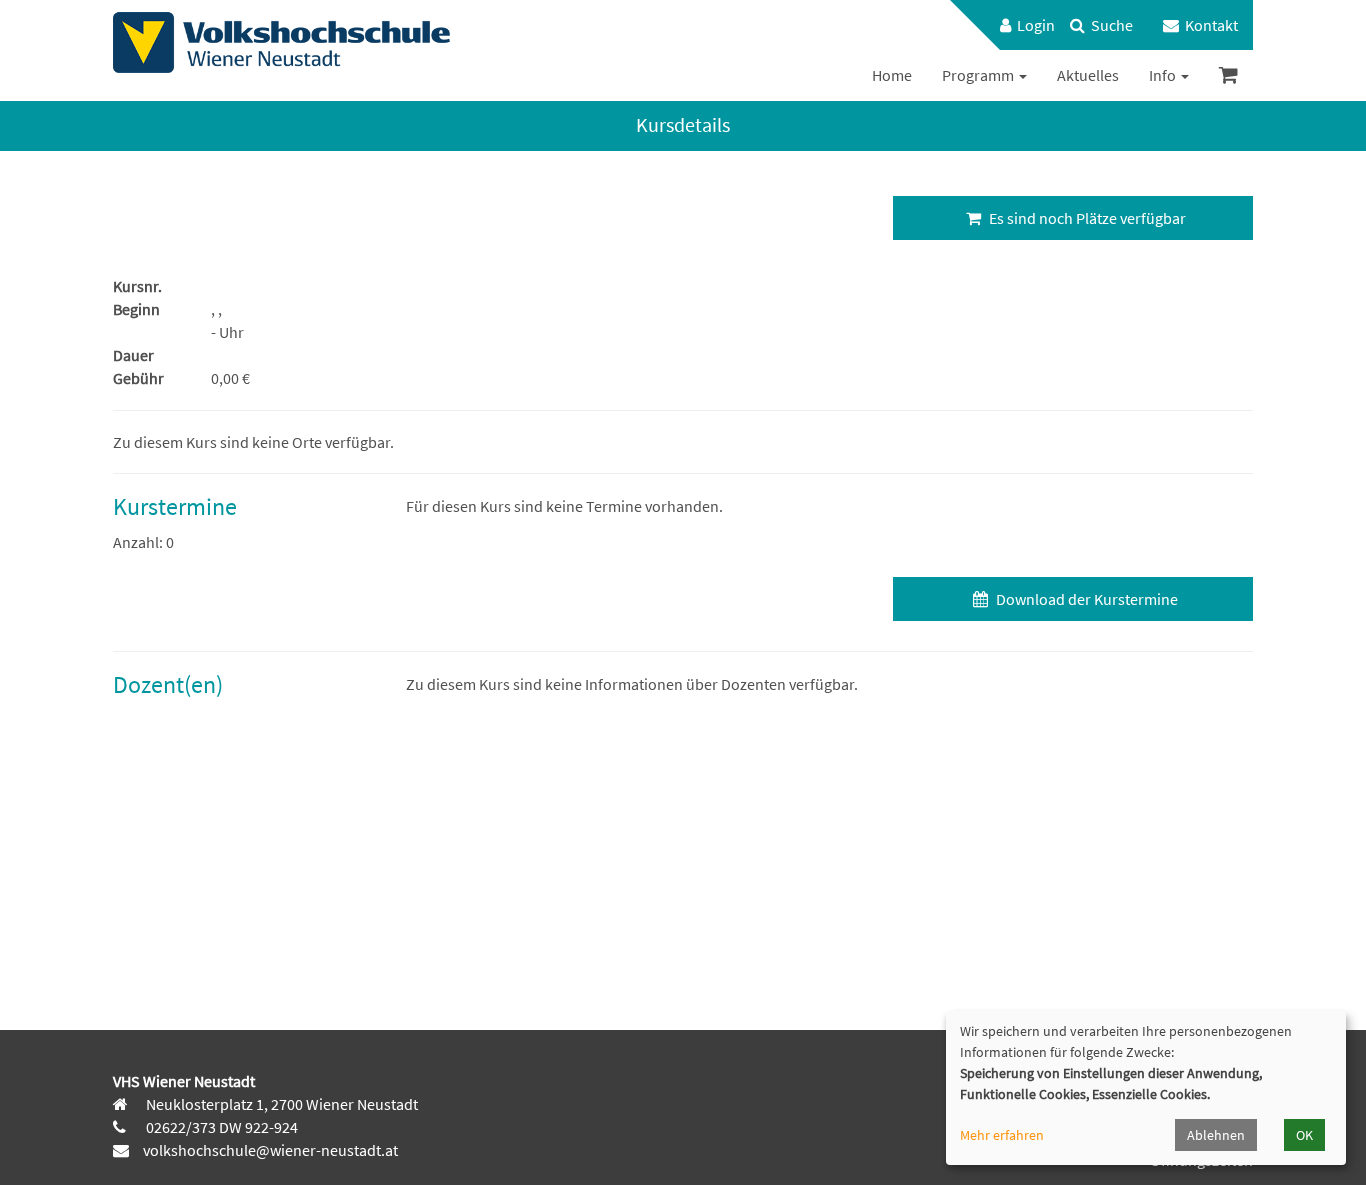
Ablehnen (1216, 1135)
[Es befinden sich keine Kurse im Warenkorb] (1228, 75)
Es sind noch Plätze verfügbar (1086, 218)
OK (1304, 1135)
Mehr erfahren (1002, 1135)
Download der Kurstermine (1085, 599)
